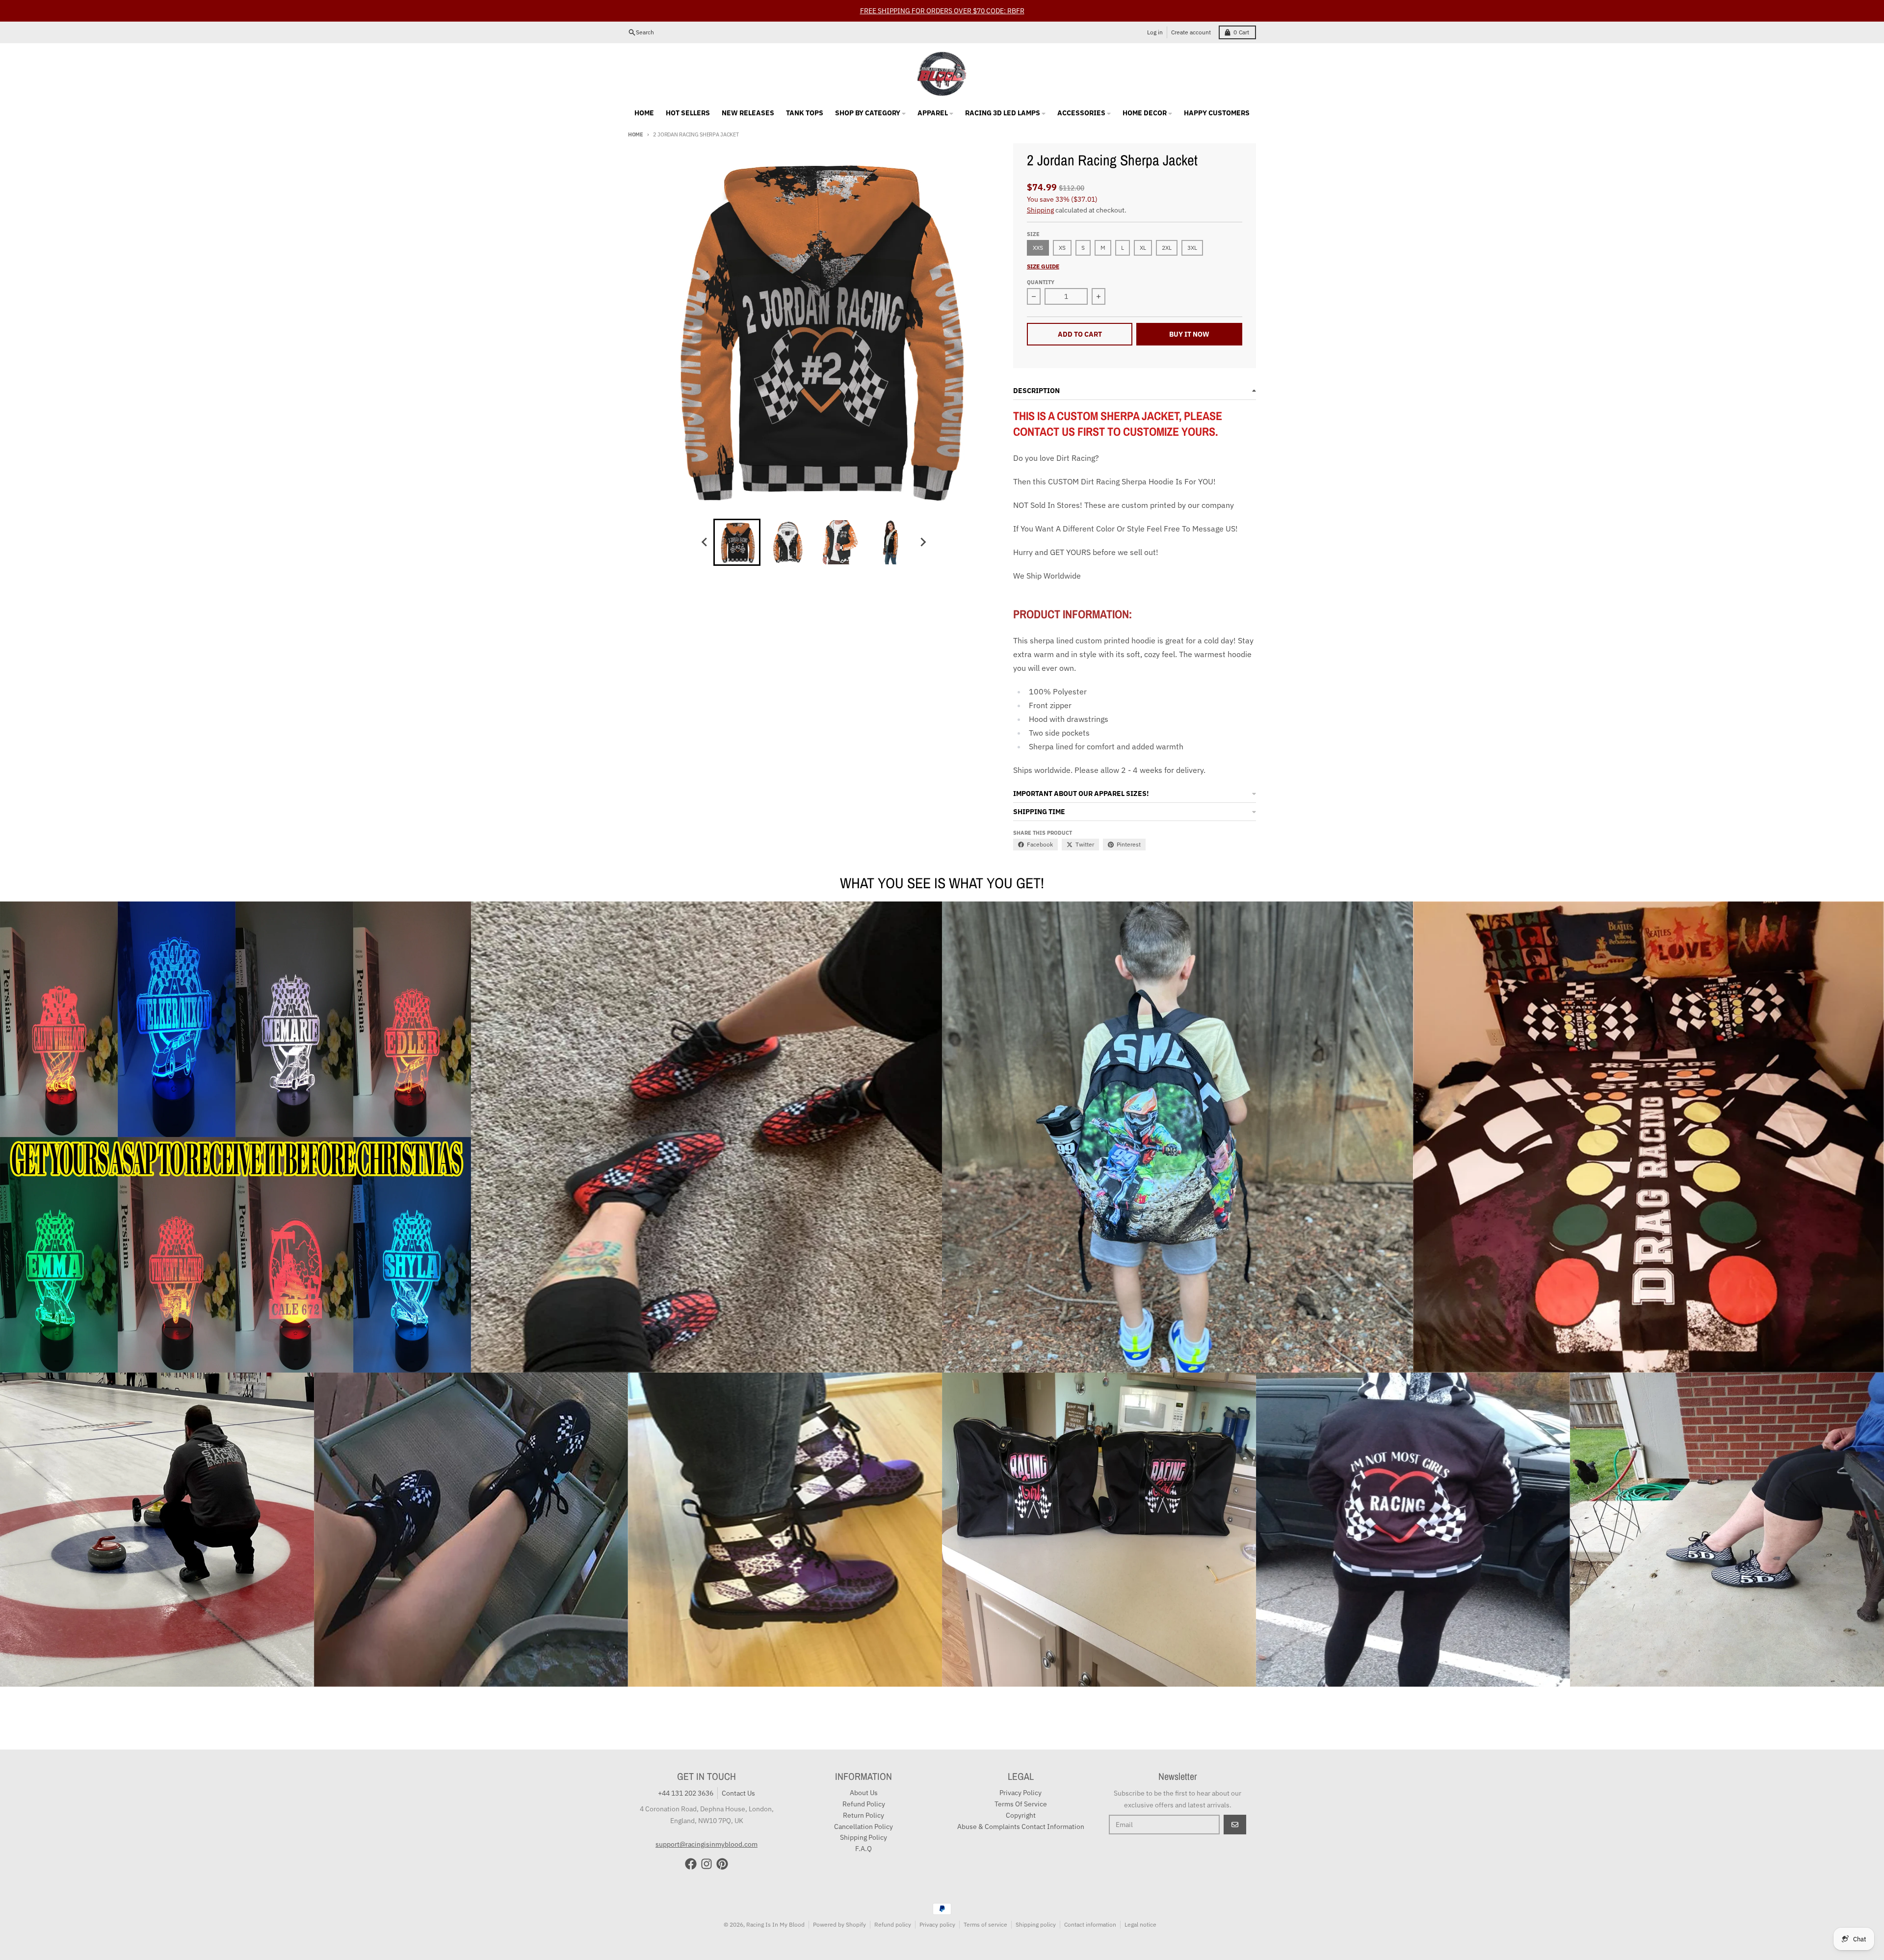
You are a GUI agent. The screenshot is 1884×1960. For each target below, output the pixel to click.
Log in (1155, 11)
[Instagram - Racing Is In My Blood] (706, 1842)
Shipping (1040, 188)
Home (636, 113)
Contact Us (738, 1772)
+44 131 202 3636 (686, 1772)
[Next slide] (922, 521)
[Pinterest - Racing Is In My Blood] (722, 1842)
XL (1143, 226)
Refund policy (893, 1903)
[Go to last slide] (705, 521)
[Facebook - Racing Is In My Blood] (691, 1842)
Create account (1191, 11)
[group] (737, 521)
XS (1062, 226)
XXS (1038, 226)
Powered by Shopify (839, 1903)
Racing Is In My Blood (775, 1903)
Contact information (1090, 1903)
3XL (1192, 226)
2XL (1167, 226)
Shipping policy (1036, 1903)
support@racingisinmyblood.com (706, 1823)
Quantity (1041, 261)
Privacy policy (937, 1903)
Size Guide (1043, 245)
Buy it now (1189, 313)
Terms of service (985, 1903)
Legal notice (1140, 1903)
